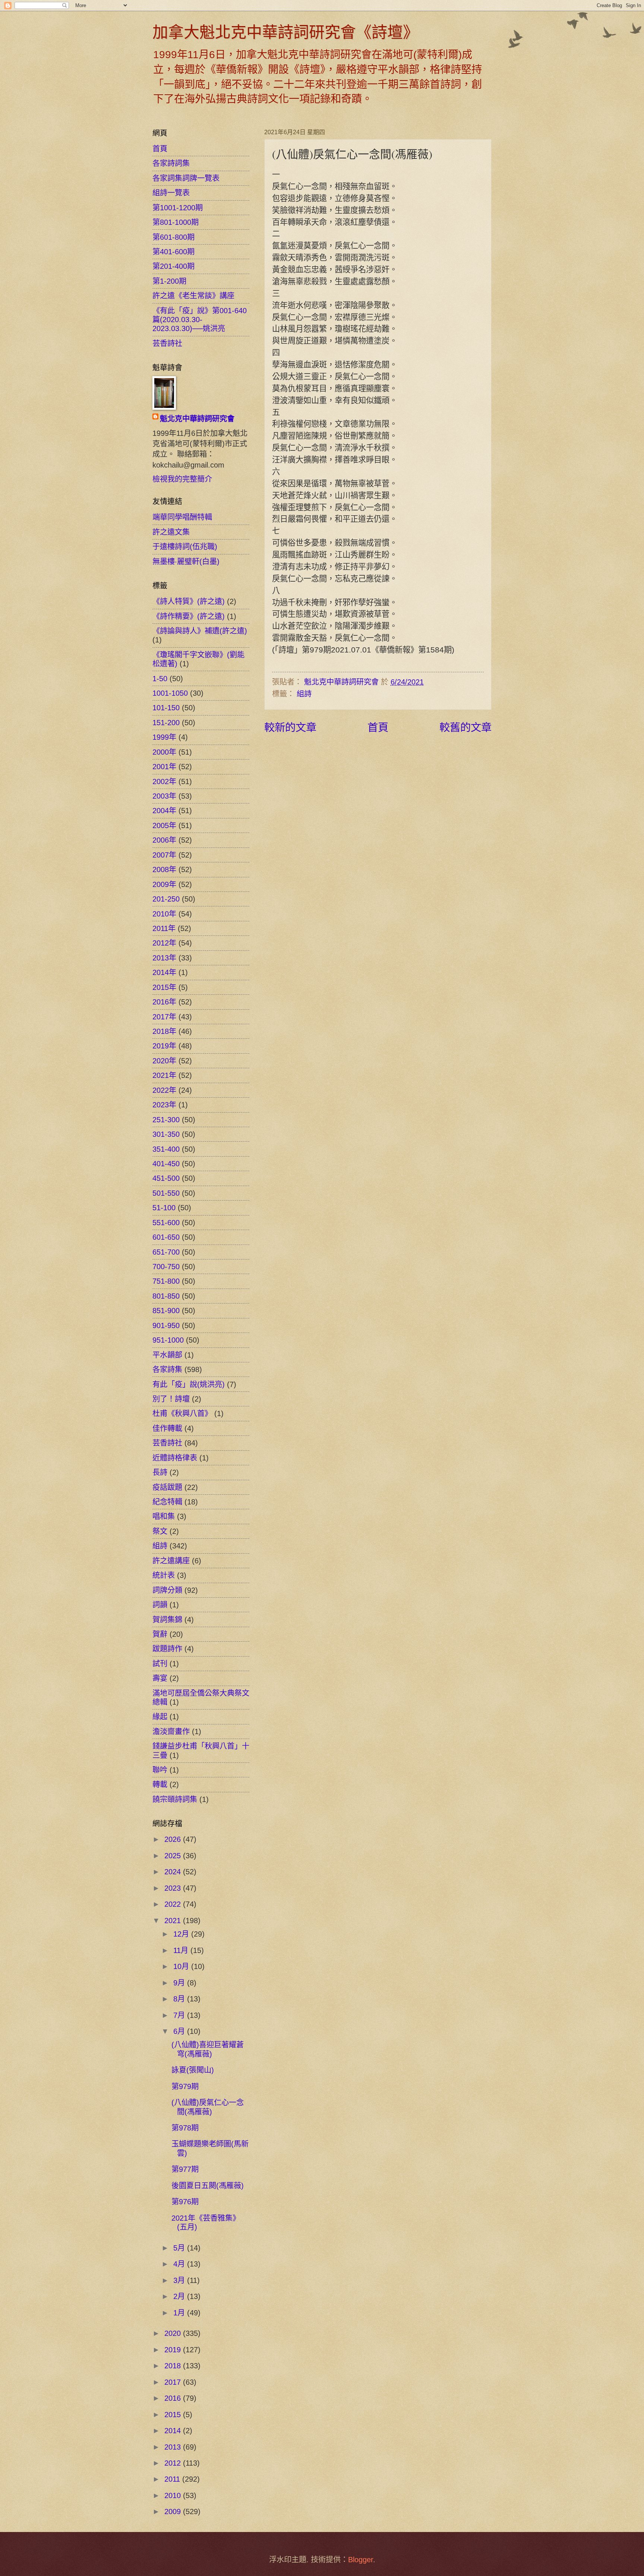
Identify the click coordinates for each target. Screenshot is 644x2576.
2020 (174, 2333)
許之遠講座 (171, 1561)
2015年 (164, 987)
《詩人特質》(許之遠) (189, 601)
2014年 (164, 972)
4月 (180, 2264)
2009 (174, 2511)
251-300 (166, 1120)
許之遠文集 (171, 532)
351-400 (166, 1149)
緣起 (160, 1717)
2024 (174, 1872)
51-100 (164, 1208)
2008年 (164, 869)
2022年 (164, 1090)
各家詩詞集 (171, 163)
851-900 (166, 1311)
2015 (174, 2415)
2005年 (164, 825)
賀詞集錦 (167, 1620)
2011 (173, 2479)
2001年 (164, 767)
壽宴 (160, 1678)
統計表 (164, 1575)
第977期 (185, 2169)
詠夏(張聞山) (193, 2070)
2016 (174, 2398)
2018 (174, 2366)
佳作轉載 (167, 1428)
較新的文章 (290, 727)
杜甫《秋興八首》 (182, 1413)
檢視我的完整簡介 (182, 479)
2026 (174, 1839)
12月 (182, 1934)
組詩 (304, 694)
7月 (180, 2015)
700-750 (166, 1267)
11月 (182, 1950)
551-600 (166, 1223)
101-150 (166, 708)
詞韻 (160, 1605)
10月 (182, 1966)
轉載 (160, 1784)
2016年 (164, 1002)
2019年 (164, 1046)
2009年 (164, 884)
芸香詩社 (167, 343)
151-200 (166, 723)
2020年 (164, 1061)
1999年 (164, 737)
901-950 (166, 1325)
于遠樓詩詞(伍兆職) (185, 547)
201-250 (166, 899)
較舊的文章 (465, 727)
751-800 (166, 1281)
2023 (174, 1888)
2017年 (164, 1017)
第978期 (185, 2128)
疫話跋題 (167, 1487)
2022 (174, 1904)
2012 (174, 2463)
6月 (180, 2031)
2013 (174, 2447)
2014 (174, 2431)
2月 (180, 2296)
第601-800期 (173, 237)
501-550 (166, 1193)
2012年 (164, 943)
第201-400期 (173, 266)
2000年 (164, 752)
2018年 (164, 1031)
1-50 (160, 679)
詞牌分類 (167, 1590)
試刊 (160, 1664)
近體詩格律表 (175, 1458)
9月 (180, 1983)
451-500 (166, 1178)
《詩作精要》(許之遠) (189, 616)
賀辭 (160, 1634)
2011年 (164, 928)
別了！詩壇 (171, 1399)
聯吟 (160, 1770)
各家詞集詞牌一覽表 (186, 178)
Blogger (361, 2560)
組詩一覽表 (171, 193)
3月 (180, 2280)
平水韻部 (167, 1355)
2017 (174, 2382)
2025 (174, 1856)
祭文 (160, 1531)
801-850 (166, 1296)
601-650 (166, 1237)
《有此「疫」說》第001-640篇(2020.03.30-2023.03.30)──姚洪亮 (200, 320)
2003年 (164, 796)
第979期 (185, 2086)
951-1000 (168, 1340)
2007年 (164, 855)
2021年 (164, 1075)
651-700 (166, 1252)
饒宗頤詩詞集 (175, 1799)
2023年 (164, 1105)
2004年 (164, 811)
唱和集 (164, 1516)
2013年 (164, 958)
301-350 (166, 1134)
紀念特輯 (167, 1502)
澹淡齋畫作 (171, 1732)
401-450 (166, 1164)
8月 (180, 1999)
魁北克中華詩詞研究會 (197, 419)
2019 (174, 2350)
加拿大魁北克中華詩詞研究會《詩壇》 (285, 32)
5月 (180, 2248)
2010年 (164, 914)
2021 (174, 1921)
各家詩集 (167, 1369)
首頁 (378, 727)
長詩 (160, 1472)
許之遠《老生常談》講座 (193, 296)
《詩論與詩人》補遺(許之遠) (200, 631)
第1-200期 (169, 281)
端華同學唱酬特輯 (182, 517)
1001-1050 (170, 693)
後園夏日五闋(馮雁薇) (208, 2186)
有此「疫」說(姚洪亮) (189, 1384)
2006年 (164, 840)
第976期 (185, 2202)
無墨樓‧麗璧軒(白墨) (186, 562)
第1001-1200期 (178, 208)
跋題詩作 (167, 1649)
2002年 (164, 781)
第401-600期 (173, 252)
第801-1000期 (176, 222)
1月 (180, 2313)
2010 (174, 2495)
